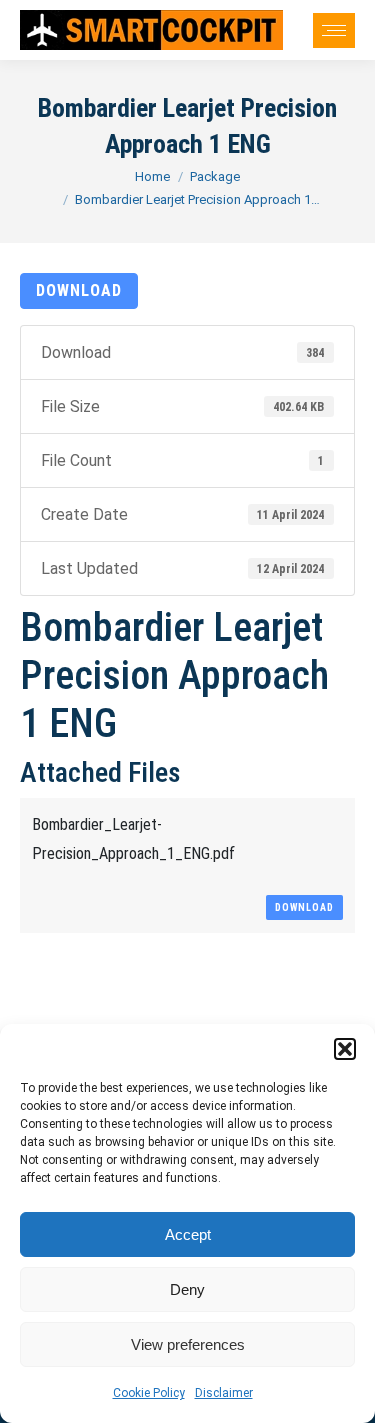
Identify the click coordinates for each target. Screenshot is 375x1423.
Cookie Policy (149, 1393)
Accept (188, 1234)
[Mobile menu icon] (334, 30)
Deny (187, 1289)
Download (79, 290)
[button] (345, 1049)
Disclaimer (224, 1393)
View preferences (188, 1344)
